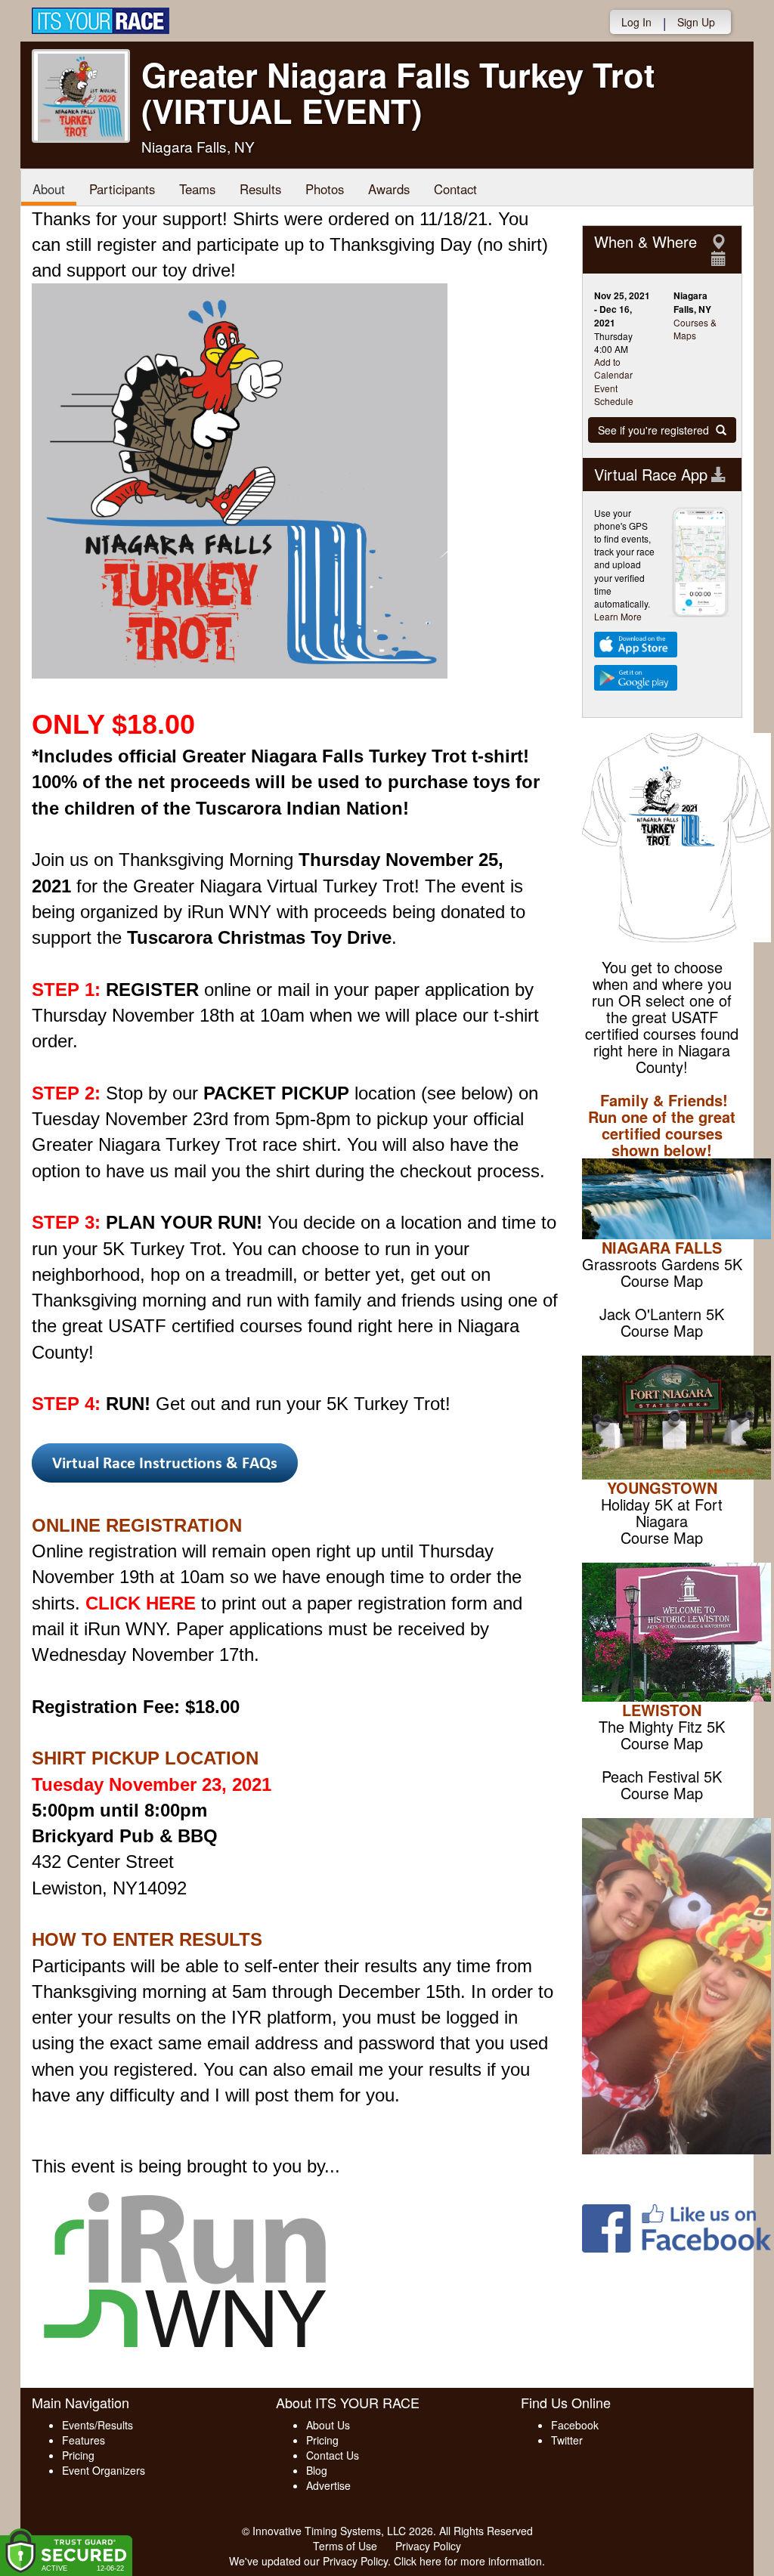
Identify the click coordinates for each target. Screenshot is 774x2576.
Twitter (567, 2440)
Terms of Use (345, 2546)
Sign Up (696, 22)
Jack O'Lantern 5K (662, 1314)
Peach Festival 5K (662, 1776)
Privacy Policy (428, 2546)
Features (84, 2440)
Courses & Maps (695, 329)
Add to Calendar (613, 368)
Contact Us (333, 2455)
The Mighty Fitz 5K (662, 1726)
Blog (317, 2470)
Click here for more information (468, 2561)
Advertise (328, 2485)
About (49, 189)
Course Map (662, 1280)
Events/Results (98, 2425)
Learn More (618, 616)
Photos (325, 189)
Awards (389, 189)
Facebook (575, 2425)
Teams (197, 189)
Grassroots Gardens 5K (662, 1264)
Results (260, 189)
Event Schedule (614, 394)
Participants (122, 189)
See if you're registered (655, 430)
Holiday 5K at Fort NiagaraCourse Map (662, 1521)
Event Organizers (104, 2470)
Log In (636, 22)
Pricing (78, 2455)
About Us (328, 2425)
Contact (455, 189)
